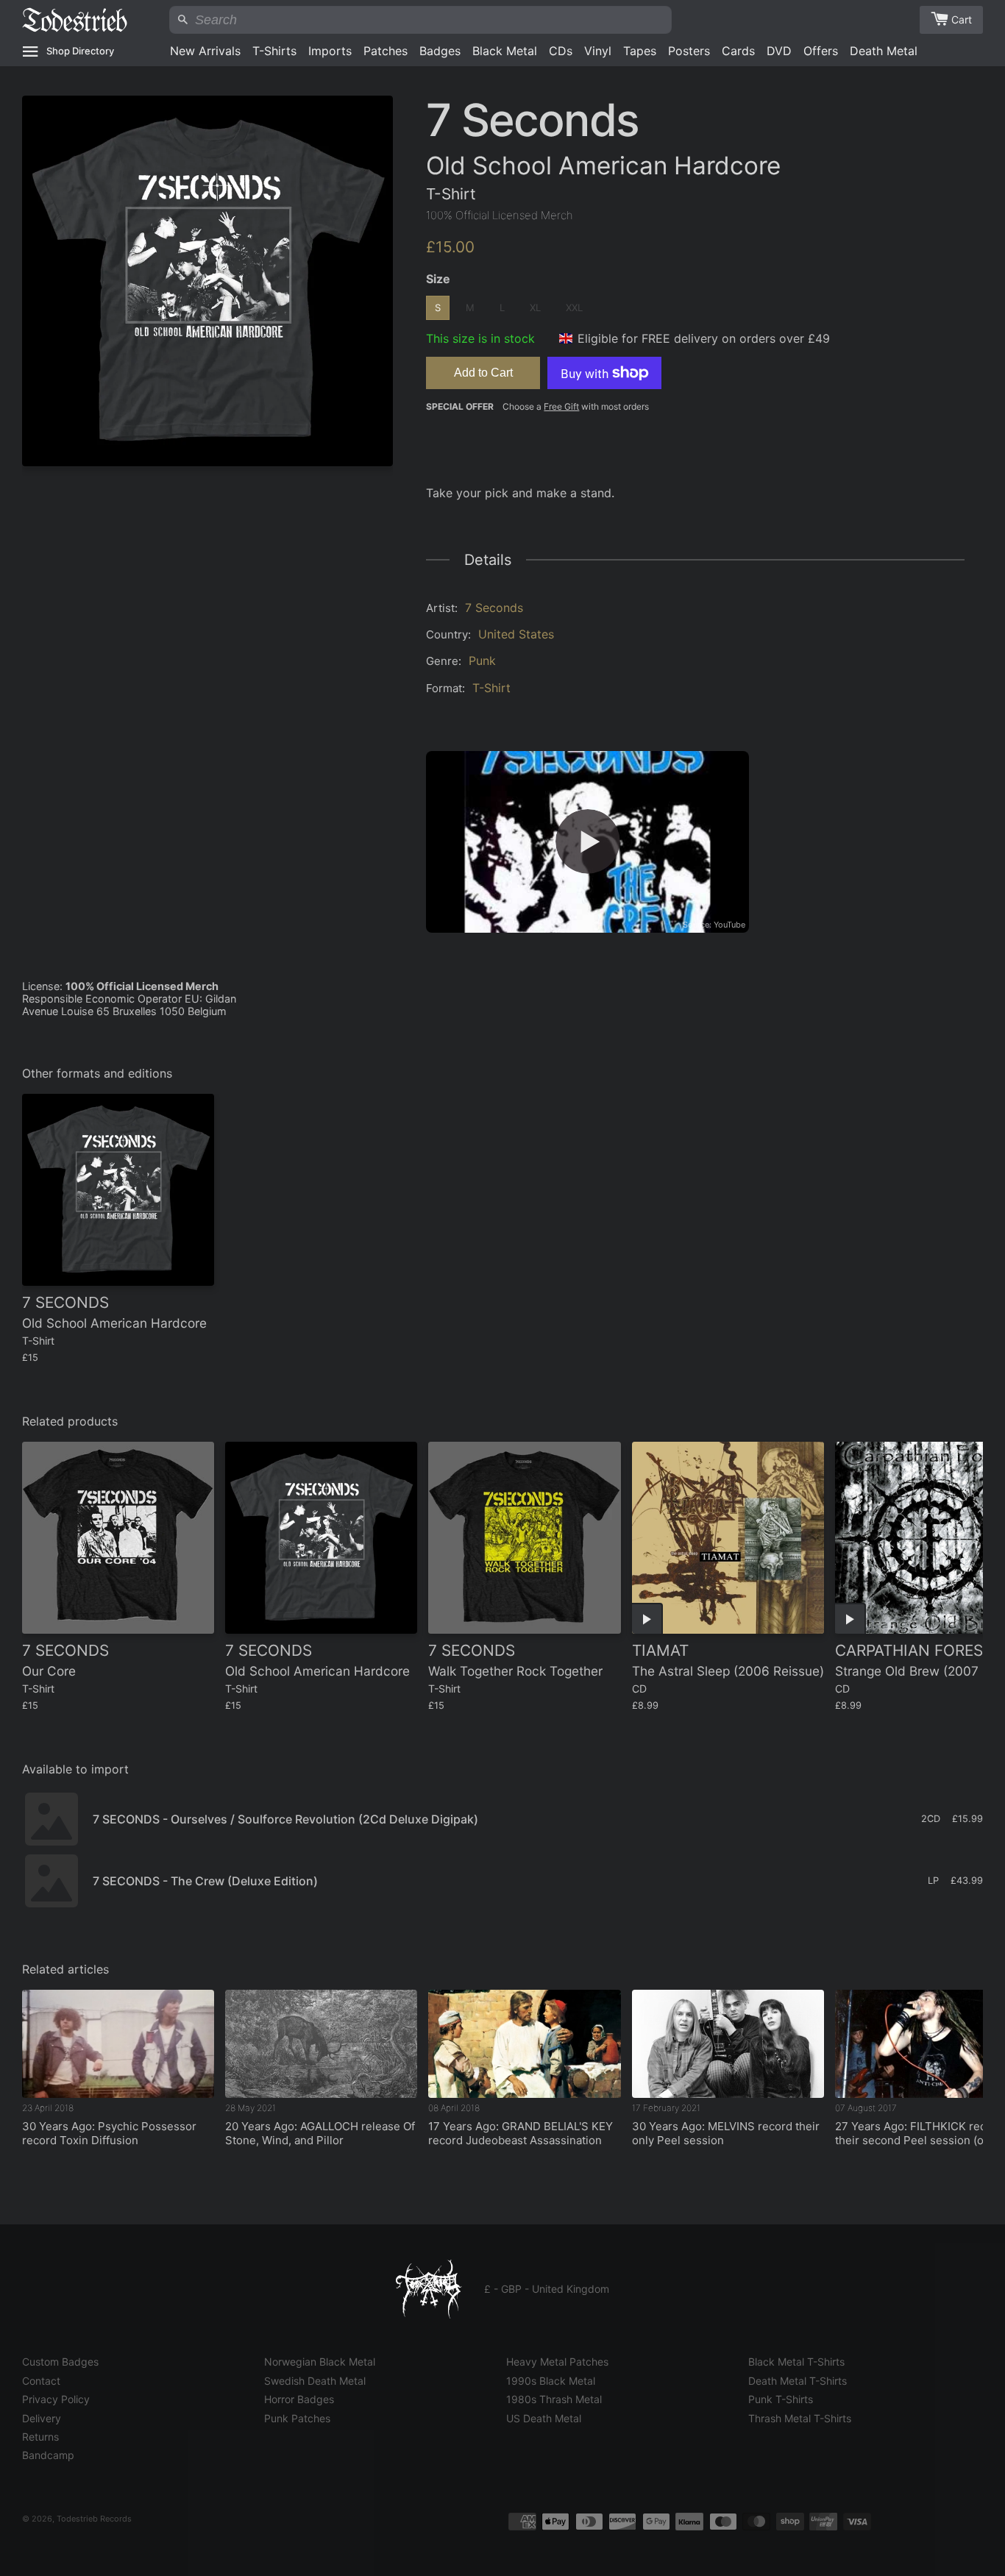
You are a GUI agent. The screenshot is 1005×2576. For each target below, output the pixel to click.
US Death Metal (544, 2418)
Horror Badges (299, 2399)
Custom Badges (60, 2362)
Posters (689, 51)
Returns (40, 2437)
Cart (962, 19)
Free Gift (561, 406)
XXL (574, 307)
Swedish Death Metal (315, 2381)
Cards (738, 51)
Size (438, 279)
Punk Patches (297, 2418)
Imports (330, 51)
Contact (41, 2381)
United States (516, 634)
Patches (386, 51)
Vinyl (598, 51)
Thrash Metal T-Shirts (800, 2418)
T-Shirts (274, 51)
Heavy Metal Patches (557, 2362)
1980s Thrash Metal (554, 2399)
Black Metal (505, 51)
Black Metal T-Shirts (796, 2362)
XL (535, 307)
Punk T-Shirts (781, 2399)
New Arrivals (205, 51)
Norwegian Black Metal (320, 2362)
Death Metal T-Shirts (798, 2381)
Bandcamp (48, 2455)
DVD (779, 51)
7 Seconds (494, 608)
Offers (821, 51)
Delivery (42, 2418)
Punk (482, 661)
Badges (440, 51)
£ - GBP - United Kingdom (547, 2289)
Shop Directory (80, 51)
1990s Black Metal (551, 2381)
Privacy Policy (56, 2399)
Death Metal (884, 51)
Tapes (640, 51)
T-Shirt (491, 688)
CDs (561, 51)
